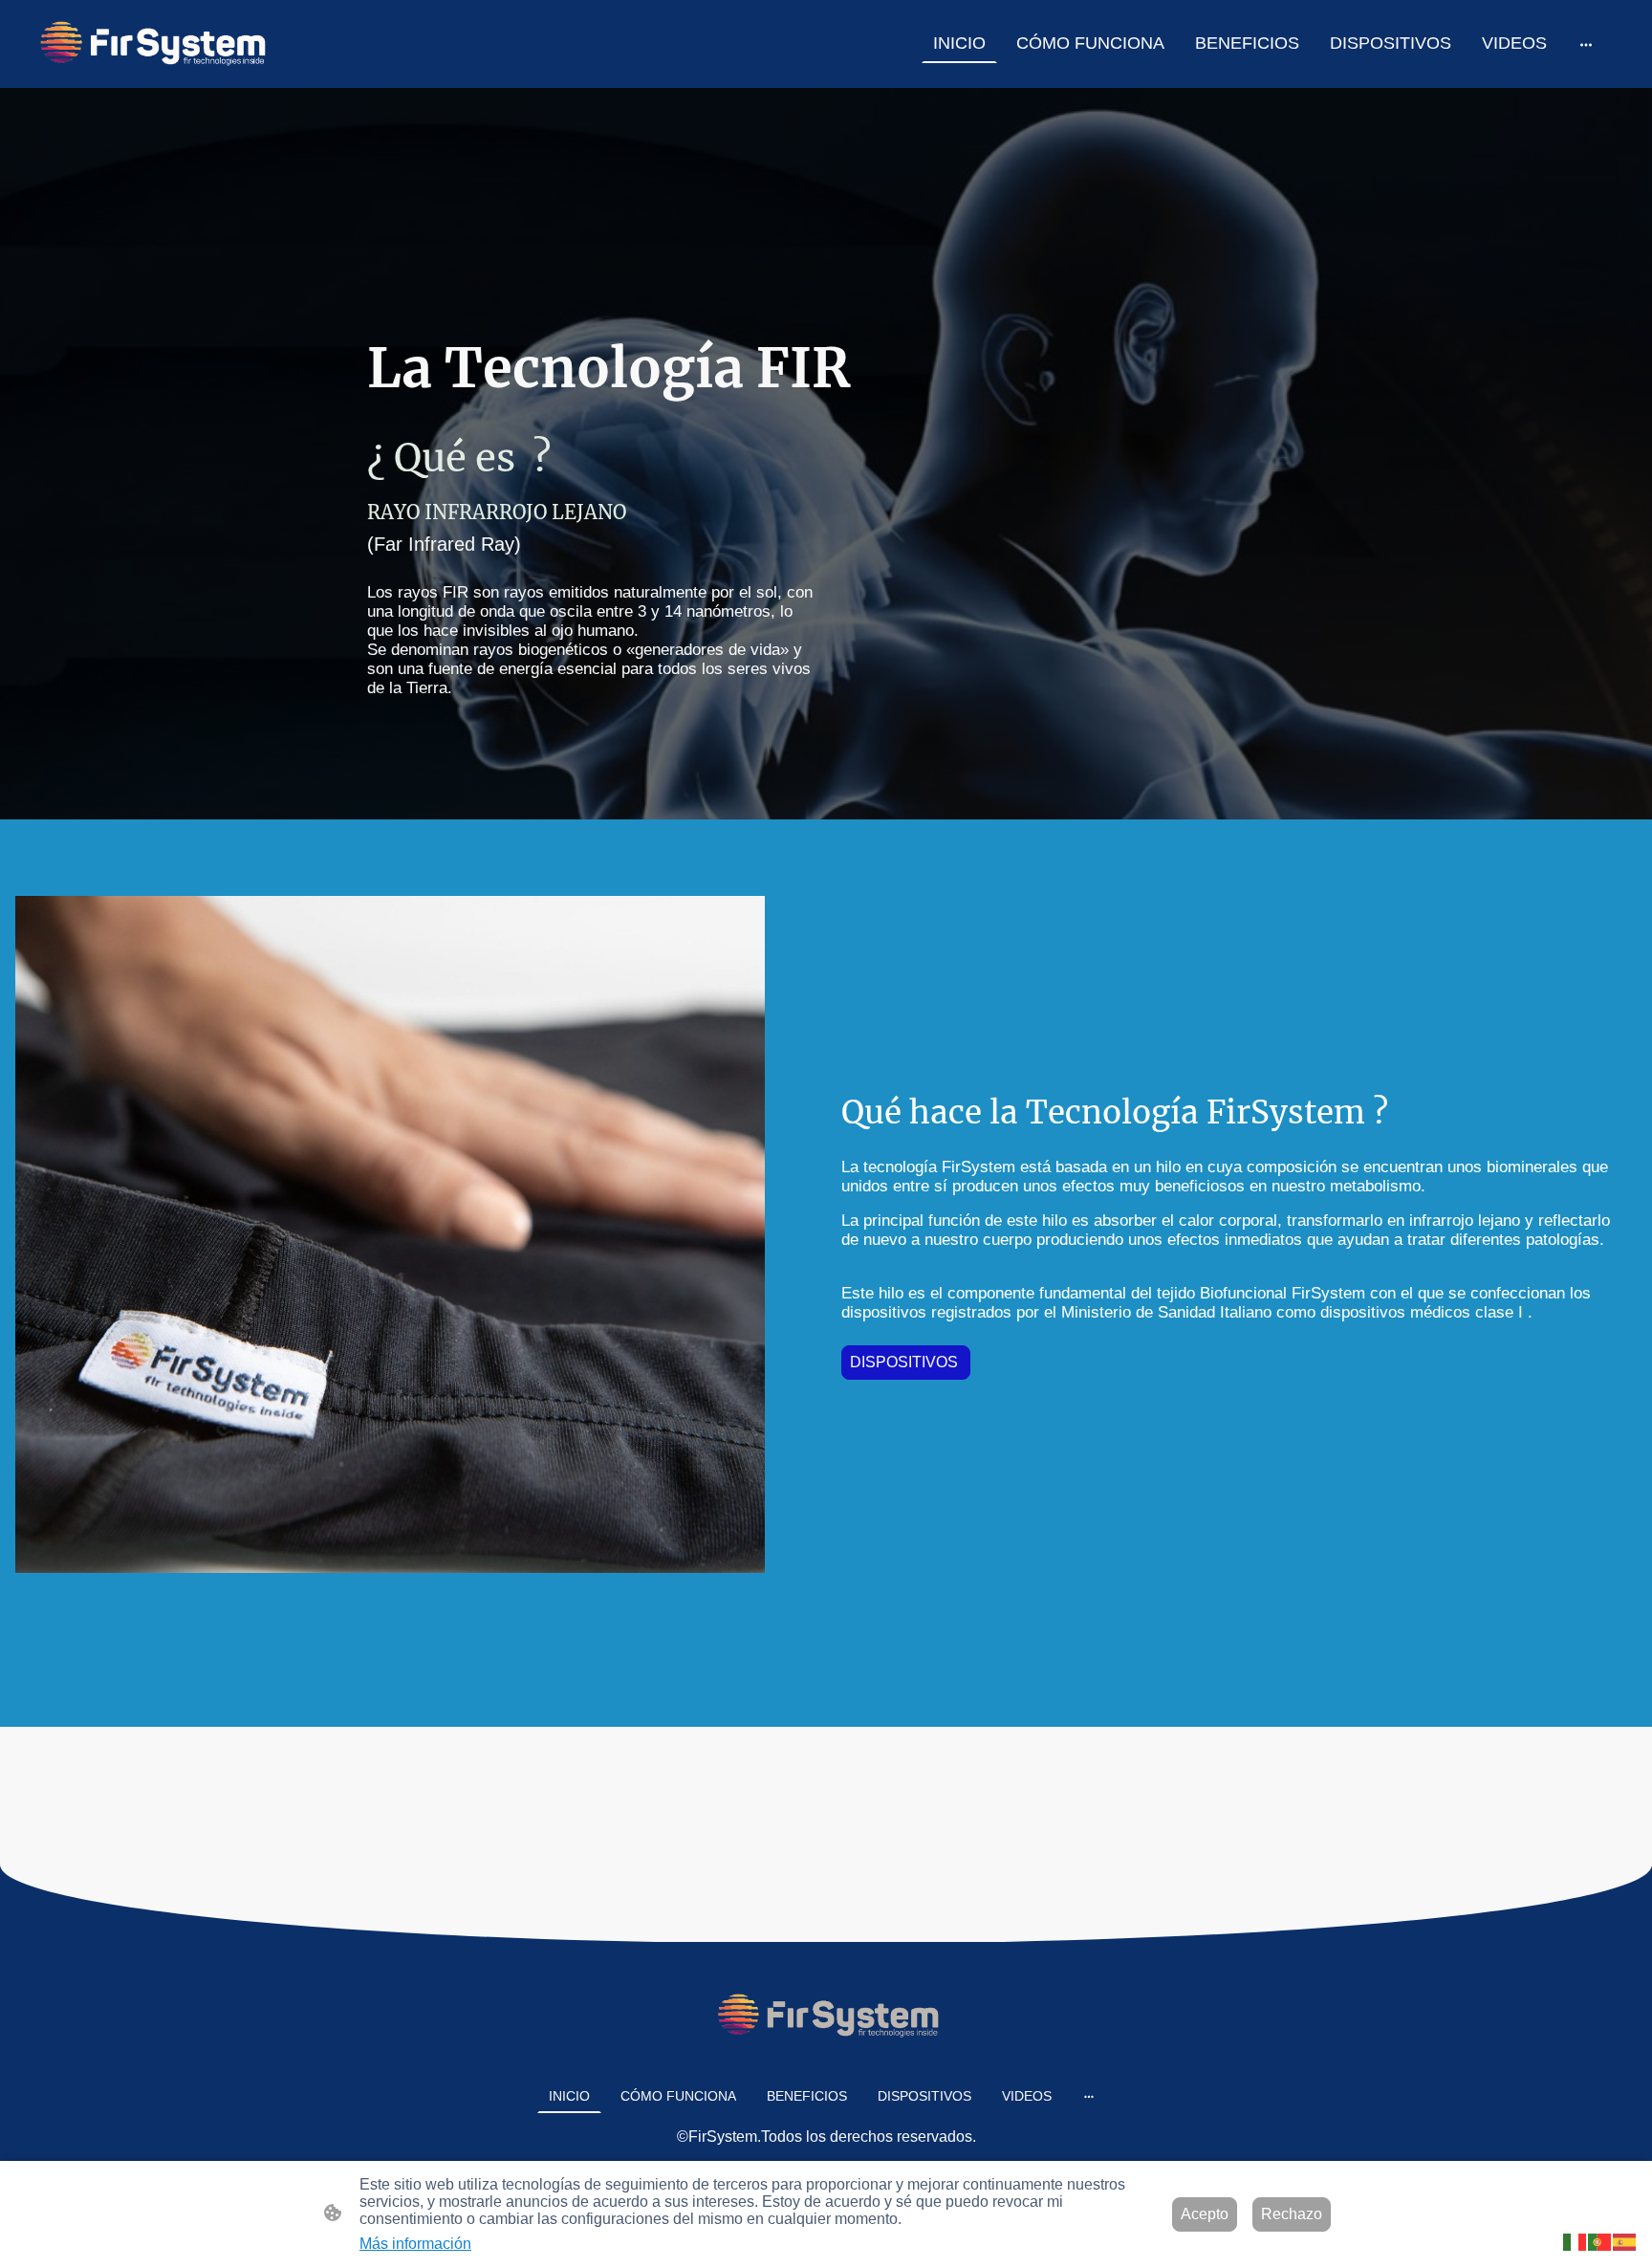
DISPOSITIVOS (906, 1362)
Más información (415, 2244)
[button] (1576, 2241)
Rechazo (1292, 2214)
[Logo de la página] (151, 44)
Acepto (1205, 2214)
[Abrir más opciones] (1586, 44)
